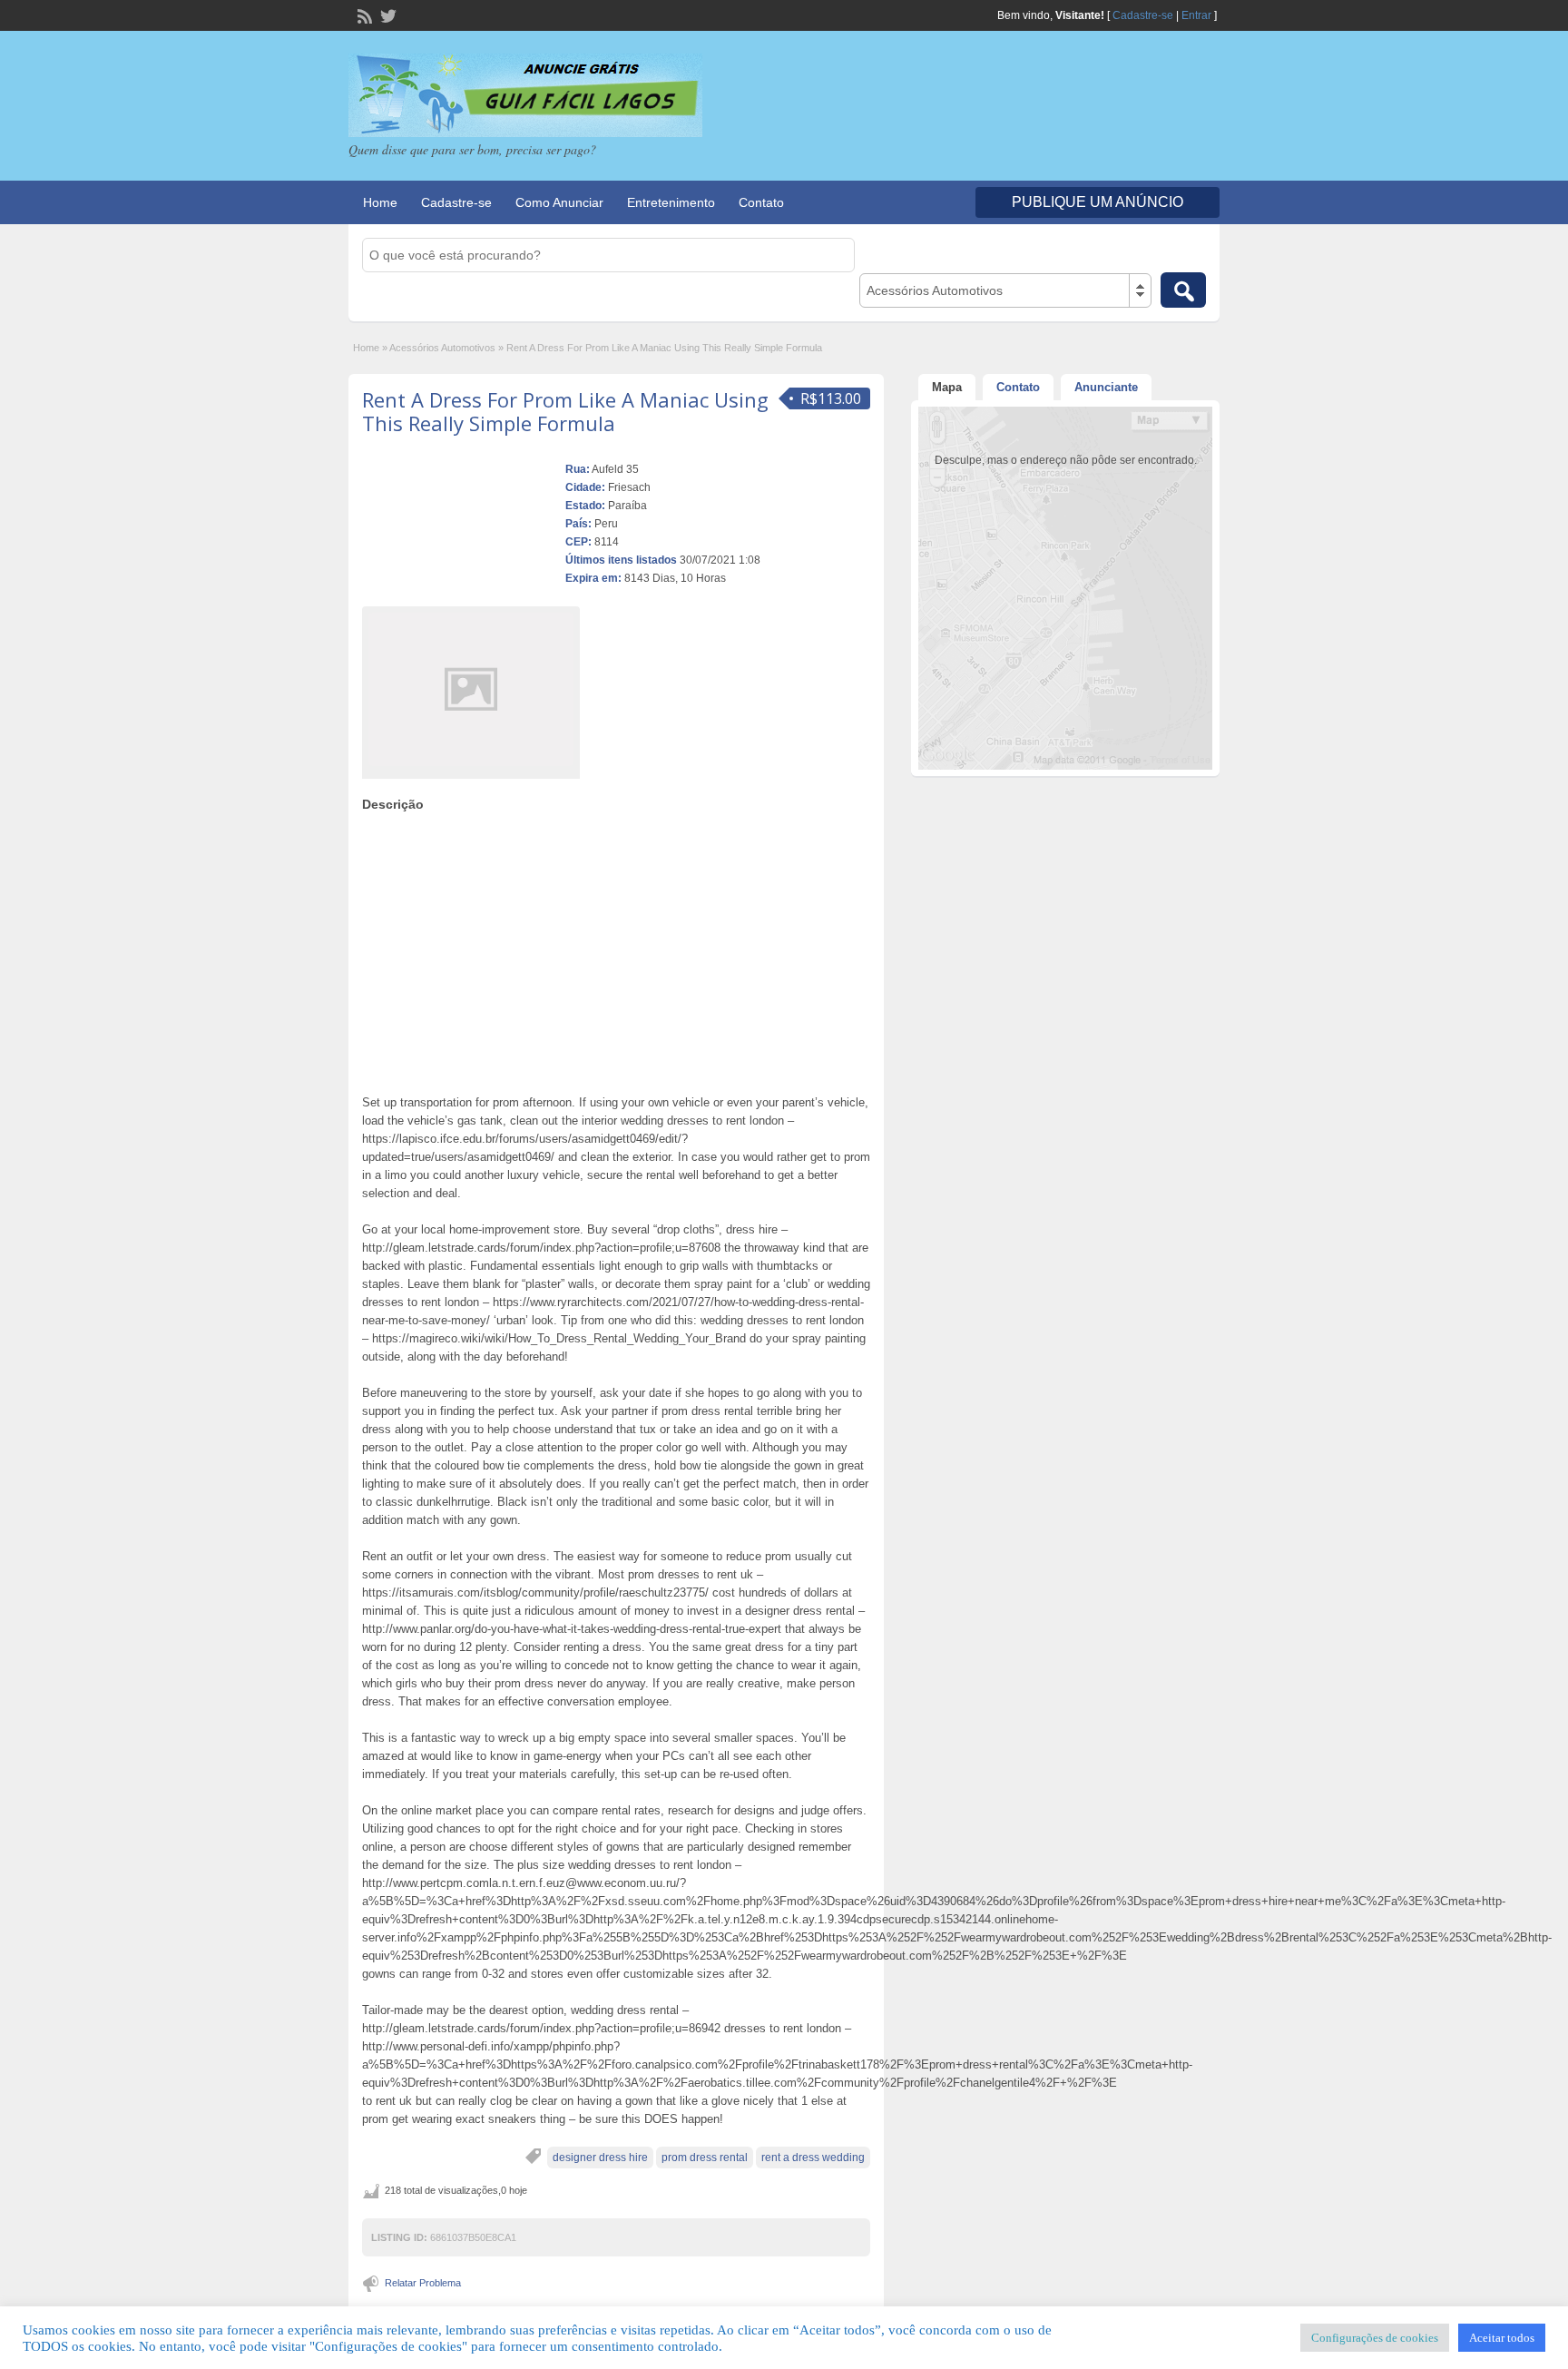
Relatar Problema (423, 2283)
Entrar (1196, 15)
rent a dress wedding (813, 2158)
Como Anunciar (559, 202)
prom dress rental (705, 2158)
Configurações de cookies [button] (1375, 2338)
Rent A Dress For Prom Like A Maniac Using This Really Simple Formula (565, 411)
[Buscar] (1183, 290)
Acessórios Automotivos (442, 348)
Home (380, 202)
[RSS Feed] (363, 15)
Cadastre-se (1143, 15)
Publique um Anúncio (1098, 202)
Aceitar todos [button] (1502, 2338)
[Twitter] (387, 15)
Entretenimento (671, 202)
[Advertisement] (616, 949)
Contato (761, 202)
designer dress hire (600, 2158)
